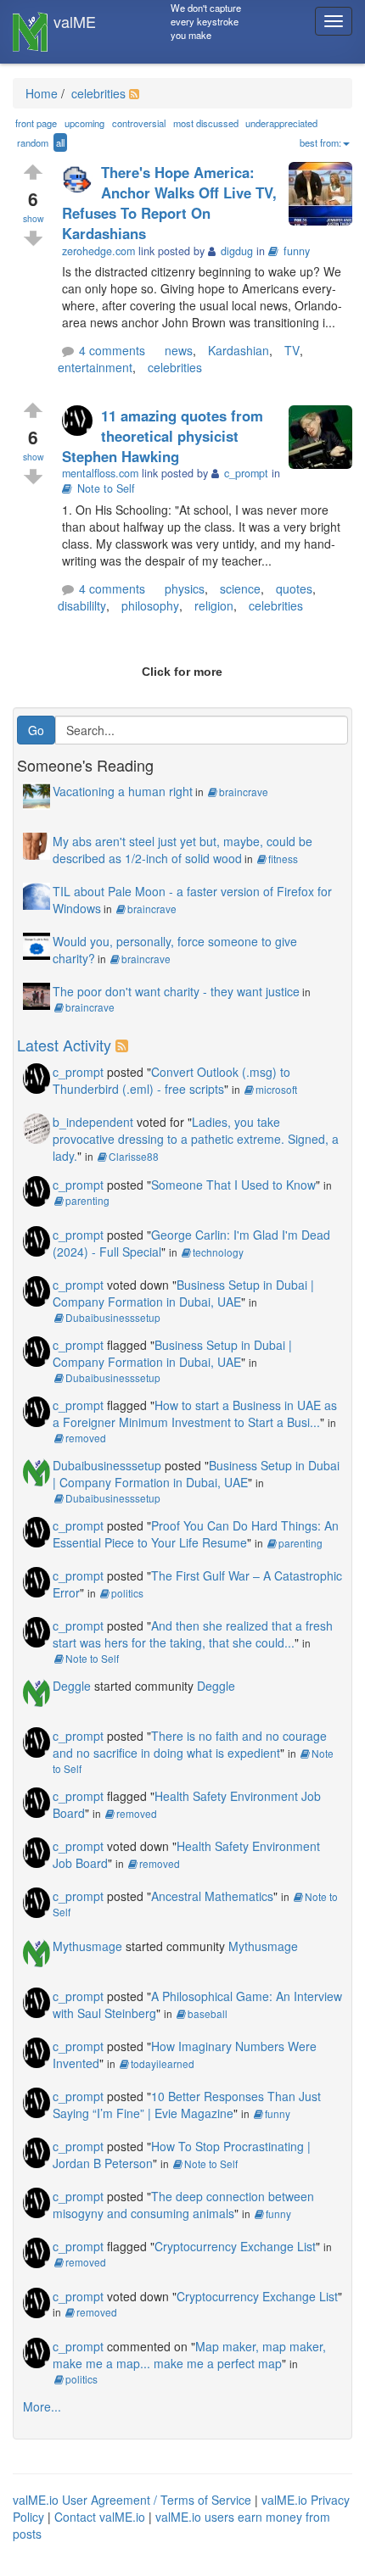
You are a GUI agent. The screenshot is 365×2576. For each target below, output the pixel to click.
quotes (294, 588)
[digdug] (81, 178)
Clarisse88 (134, 1156)
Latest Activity (64, 1045)
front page (36, 123)
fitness (283, 859)
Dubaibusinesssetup (113, 1317)
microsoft (276, 1089)
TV (292, 350)
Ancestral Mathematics (212, 1896)
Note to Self (106, 488)
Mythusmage (87, 1946)
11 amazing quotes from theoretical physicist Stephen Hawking (163, 436)
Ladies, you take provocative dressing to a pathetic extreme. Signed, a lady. (196, 1139)
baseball (208, 2013)
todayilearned (163, 2063)
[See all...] (124, 1045)
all (60, 142)
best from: (320, 142)
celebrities (97, 93)
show (34, 218)
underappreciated (281, 123)
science (240, 588)
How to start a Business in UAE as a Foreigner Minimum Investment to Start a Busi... (195, 1413)
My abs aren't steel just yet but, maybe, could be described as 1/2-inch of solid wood (182, 850)
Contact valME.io (100, 2517)
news (179, 350)
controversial (139, 123)
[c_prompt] (81, 422)
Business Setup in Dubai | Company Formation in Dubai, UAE (183, 1293)
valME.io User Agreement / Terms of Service (132, 2500)
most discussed (206, 123)
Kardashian (239, 350)
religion (214, 605)
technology (218, 1252)
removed (86, 1438)
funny (297, 251)
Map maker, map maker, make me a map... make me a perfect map (189, 2355)
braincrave (244, 792)
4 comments (112, 350)
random (33, 142)
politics (127, 1593)
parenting (87, 1200)
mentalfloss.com (100, 473)
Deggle (72, 1686)
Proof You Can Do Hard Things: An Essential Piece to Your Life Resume (196, 1534)
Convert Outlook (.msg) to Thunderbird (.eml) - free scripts (171, 1080)
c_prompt (78, 1072)
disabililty (82, 605)
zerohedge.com (98, 251)
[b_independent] (36, 1126)
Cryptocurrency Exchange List (235, 2246)
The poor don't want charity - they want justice (176, 991)
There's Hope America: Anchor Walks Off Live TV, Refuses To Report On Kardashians (169, 203)
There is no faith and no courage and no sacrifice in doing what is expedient (190, 1744)
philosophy (150, 605)
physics (185, 588)
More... (42, 2406)
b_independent (93, 1122)
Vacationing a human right (123, 791)
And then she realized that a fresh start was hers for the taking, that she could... (193, 1634)
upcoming (84, 123)
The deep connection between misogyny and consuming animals (183, 2205)
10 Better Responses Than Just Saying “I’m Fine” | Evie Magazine (187, 2105)
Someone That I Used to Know (233, 1185)
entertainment (95, 367)
